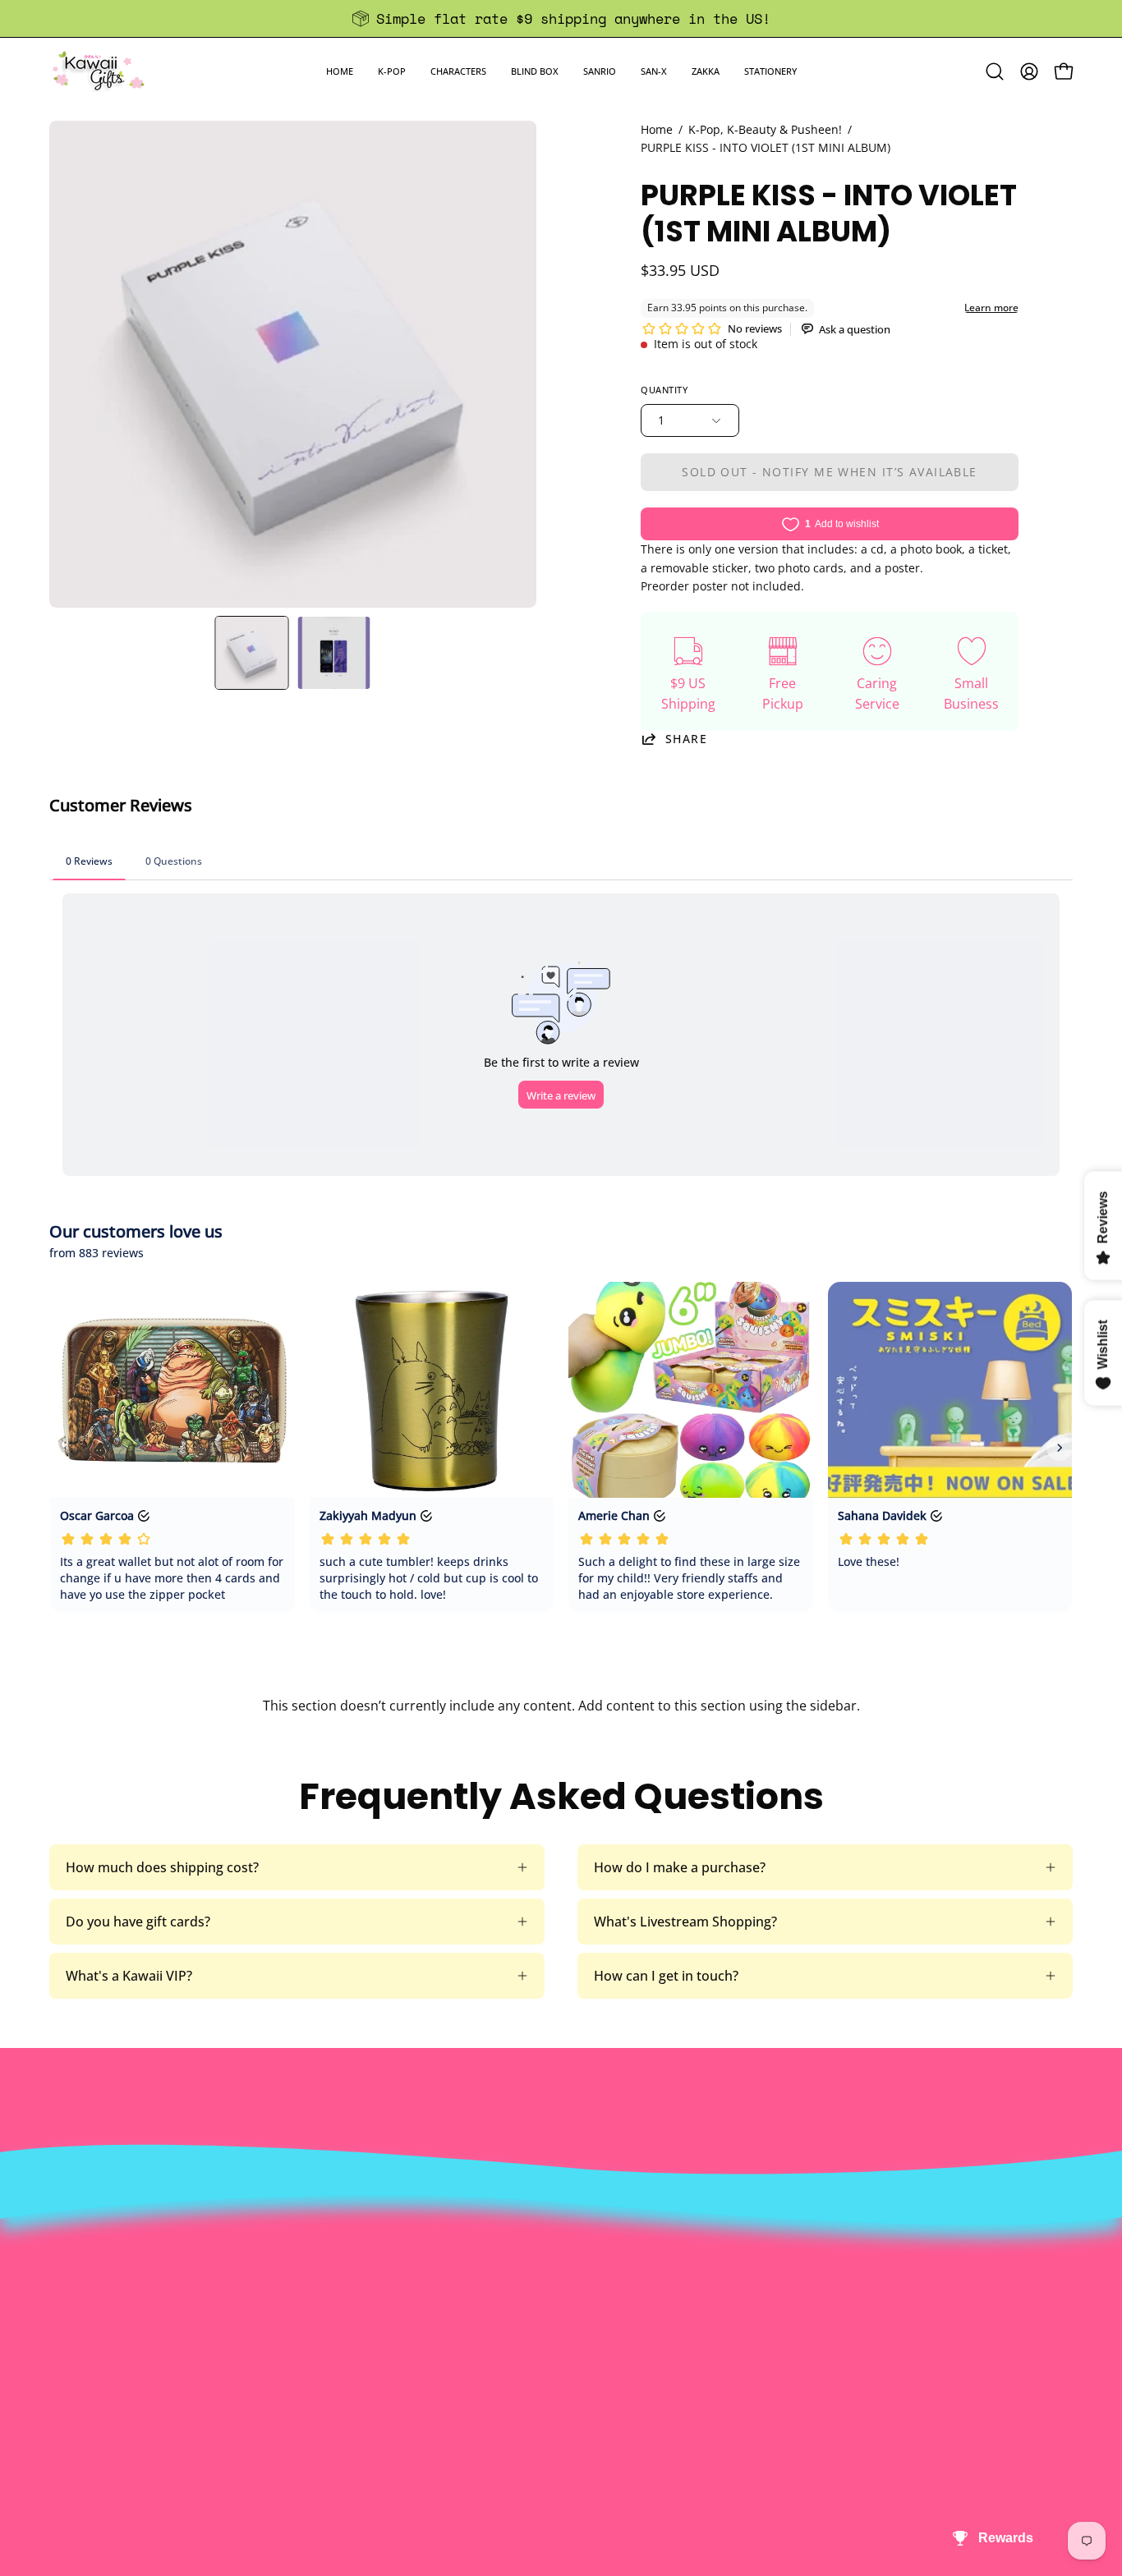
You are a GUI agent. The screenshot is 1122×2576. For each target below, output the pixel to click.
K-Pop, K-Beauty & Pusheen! (765, 129)
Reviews (550, 2373)
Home (657, 129)
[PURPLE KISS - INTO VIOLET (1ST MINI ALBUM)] (252, 653)
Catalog (337, 2319)
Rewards (340, 2265)
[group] (561, 18)
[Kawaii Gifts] (99, 71)
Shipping (552, 2292)
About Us (343, 2238)
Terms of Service (365, 2346)
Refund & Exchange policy (393, 2292)
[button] (392, 71)
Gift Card (552, 2319)
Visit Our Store (570, 2238)
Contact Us (559, 2265)
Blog (538, 2346)
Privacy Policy (356, 2373)
